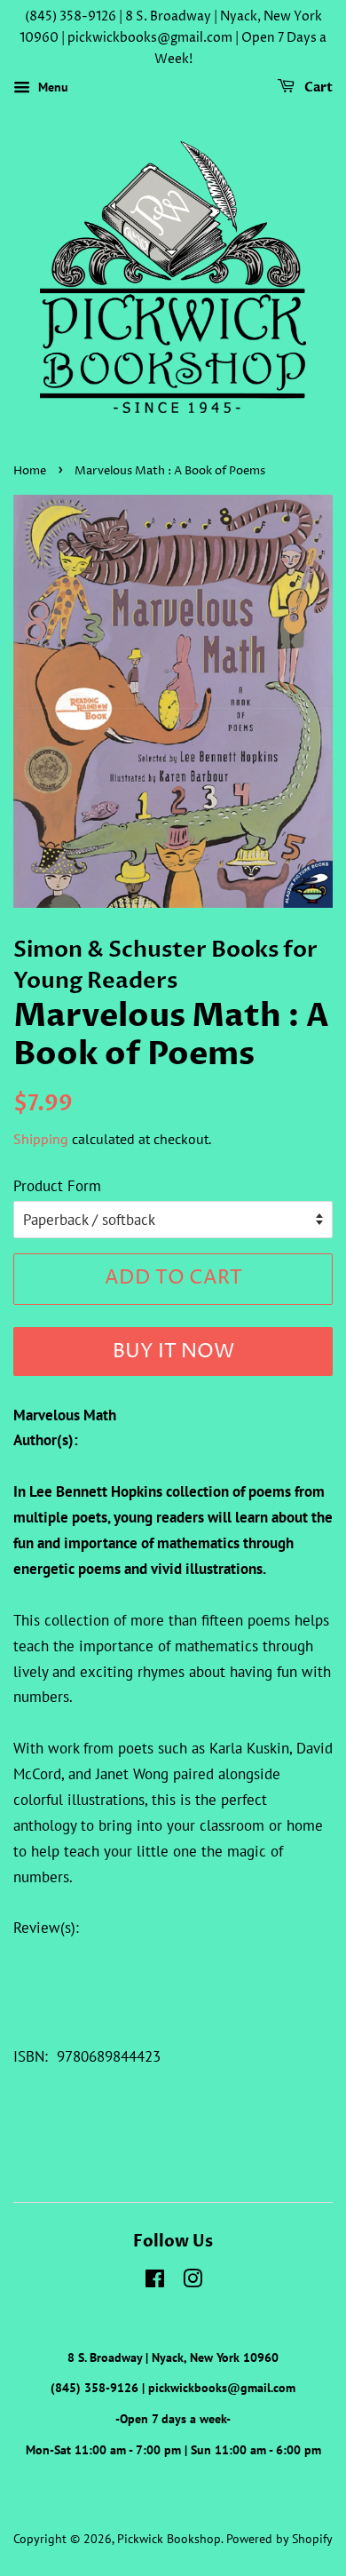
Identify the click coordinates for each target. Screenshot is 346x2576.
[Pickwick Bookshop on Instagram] (193, 2282)
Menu (51, 88)
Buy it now (173, 1352)
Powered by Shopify (279, 2538)
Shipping (41, 1139)
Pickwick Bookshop (169, 2538)
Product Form (57, 1186)
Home (30, 471)
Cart (317, 88)
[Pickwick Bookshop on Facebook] (155, 2282)
